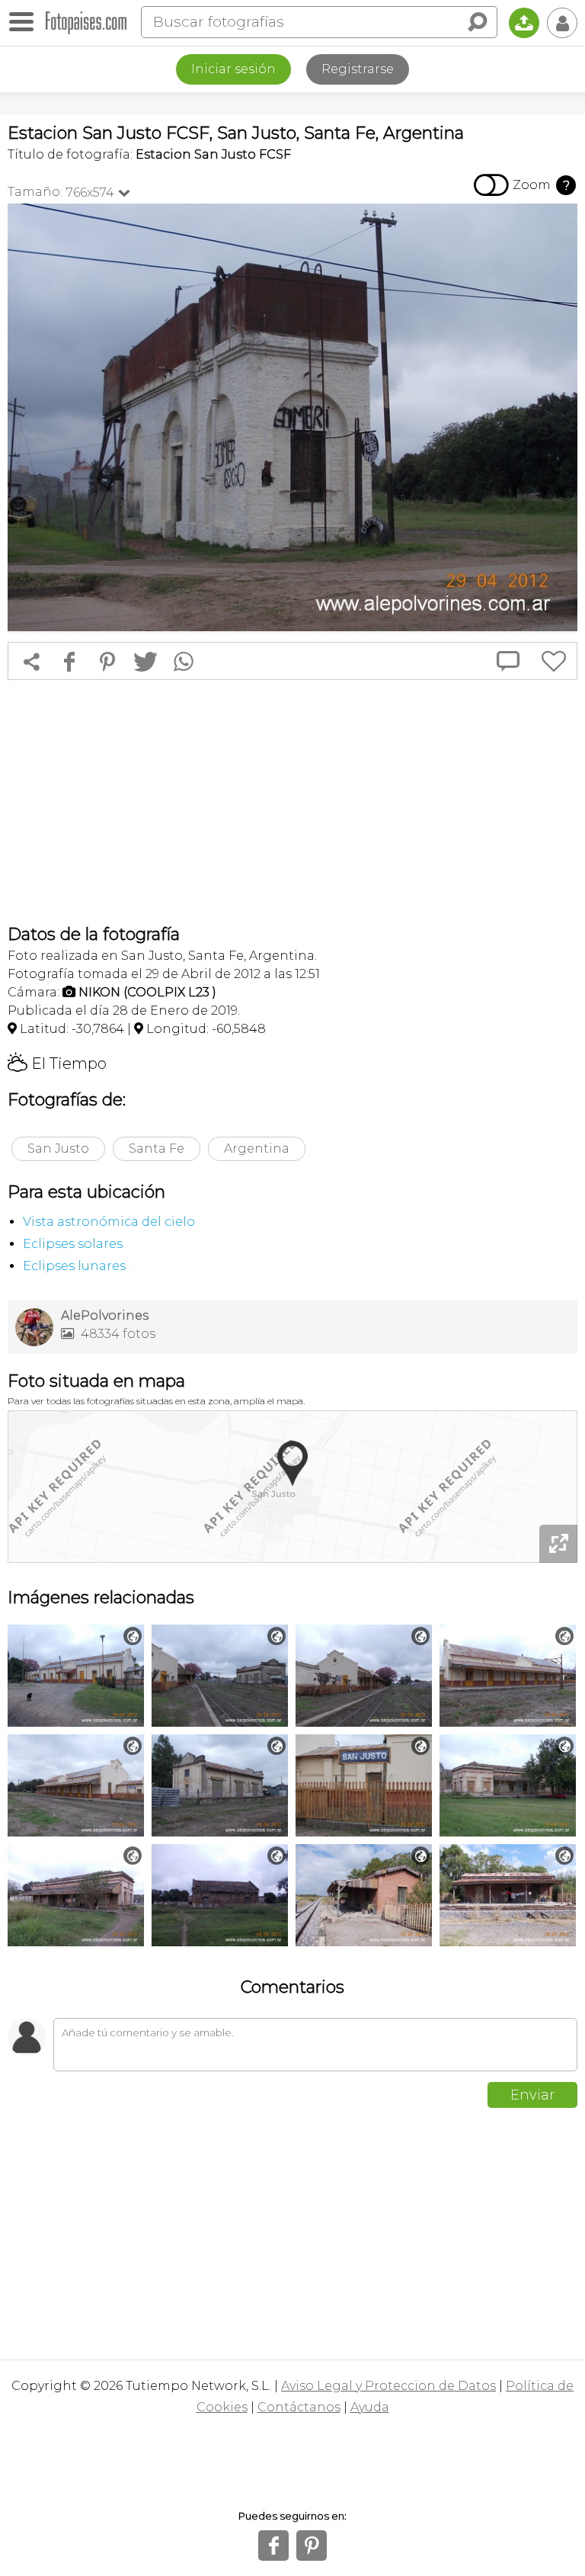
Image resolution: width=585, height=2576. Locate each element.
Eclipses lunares (74, 1266)
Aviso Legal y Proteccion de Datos (388, 2386)
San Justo (58, 1148)
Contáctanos (299, 2407)
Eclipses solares (73, 1244)
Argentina (257, 1148)
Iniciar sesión (233, 69)
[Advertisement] (292, 802)
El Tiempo (57, 1063)
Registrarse (358, 69)
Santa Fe (157, 1148)
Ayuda (370, 2407)
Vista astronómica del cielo (109, 1222)
